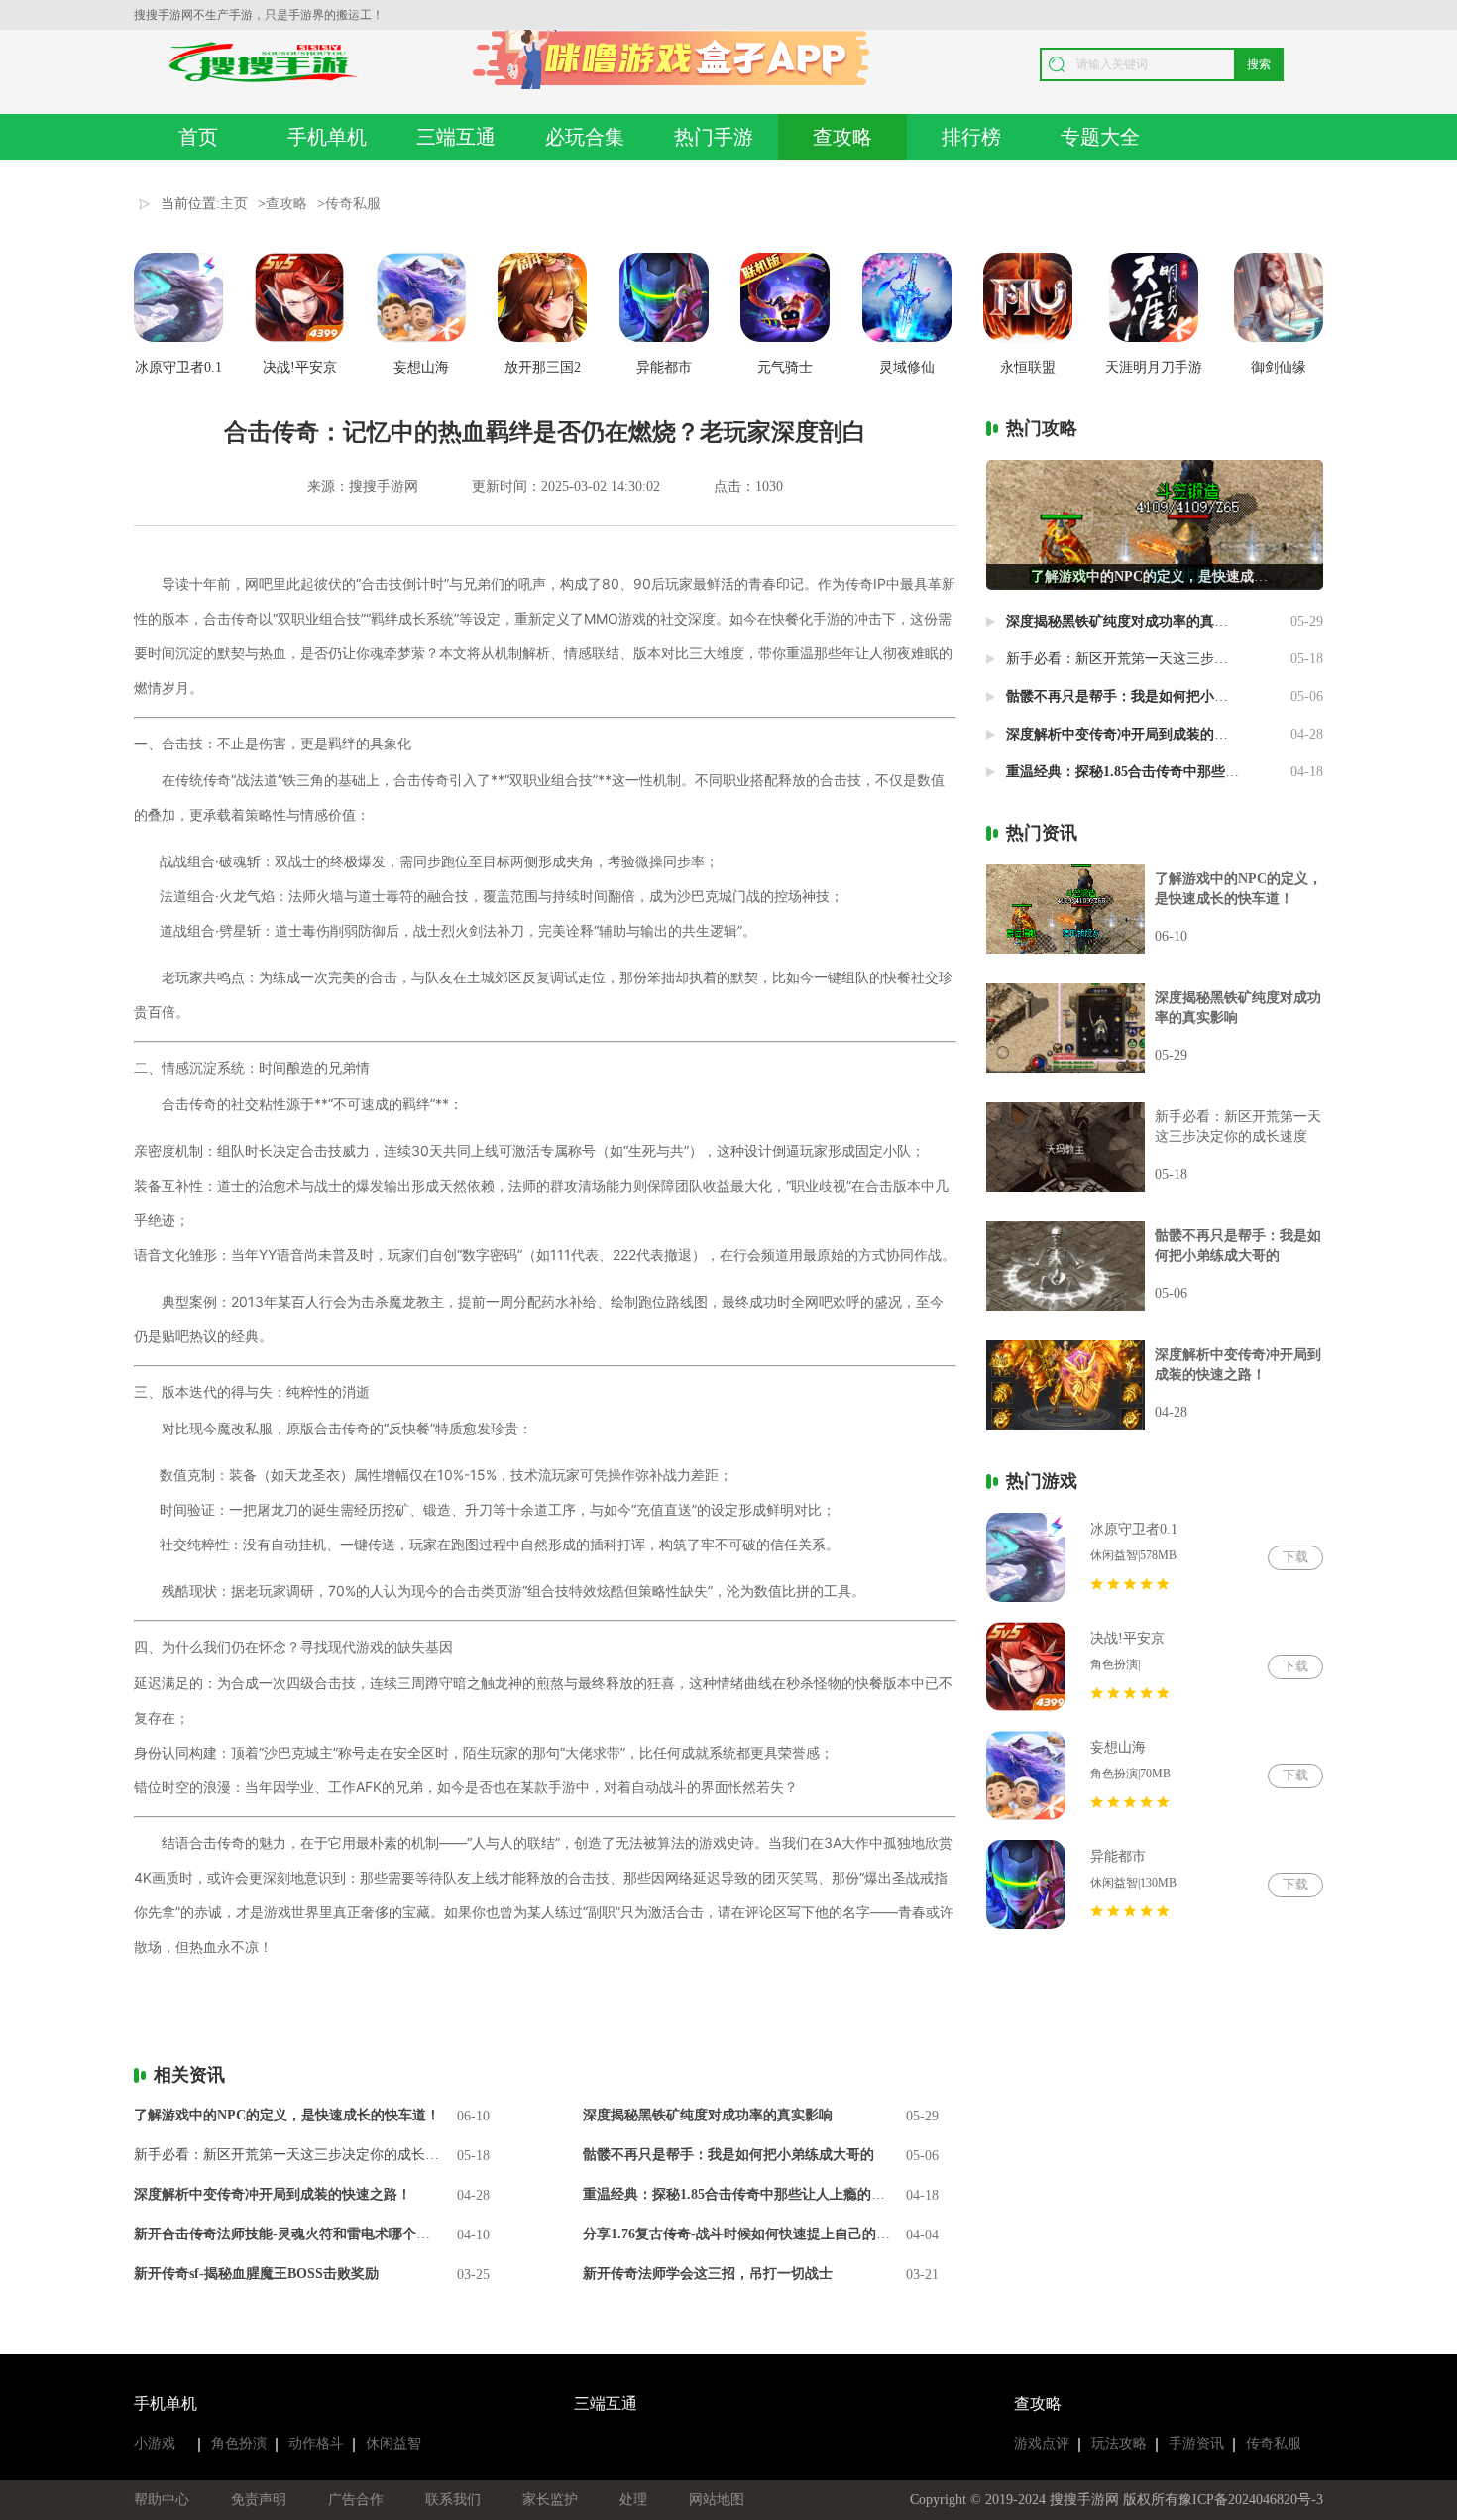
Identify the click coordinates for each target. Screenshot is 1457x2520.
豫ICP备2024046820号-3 (1251, 2500)
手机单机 (327, 137)
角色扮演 (239, 2443)
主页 (234, 204)
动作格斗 (316, 2443)
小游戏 (155, 2443)
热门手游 (714, 137)
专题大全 (1100, 137)
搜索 (1259, 64)
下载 (1295, 1557)
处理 (633, 2500)
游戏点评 (1042, 2443)
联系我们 (453, 2500)
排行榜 (971, 137)
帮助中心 (162, 2500)
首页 (198, 137)
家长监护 (550, 2500)
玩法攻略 (1119, 2443)
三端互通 (456, 137)
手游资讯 (1196, 2443)
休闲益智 (393, 2443)
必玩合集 (585, 137)
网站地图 (717, 2500)
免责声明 (259, 2500)
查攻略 (842, 137)
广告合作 (356, 2500)
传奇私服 (353, 204)
